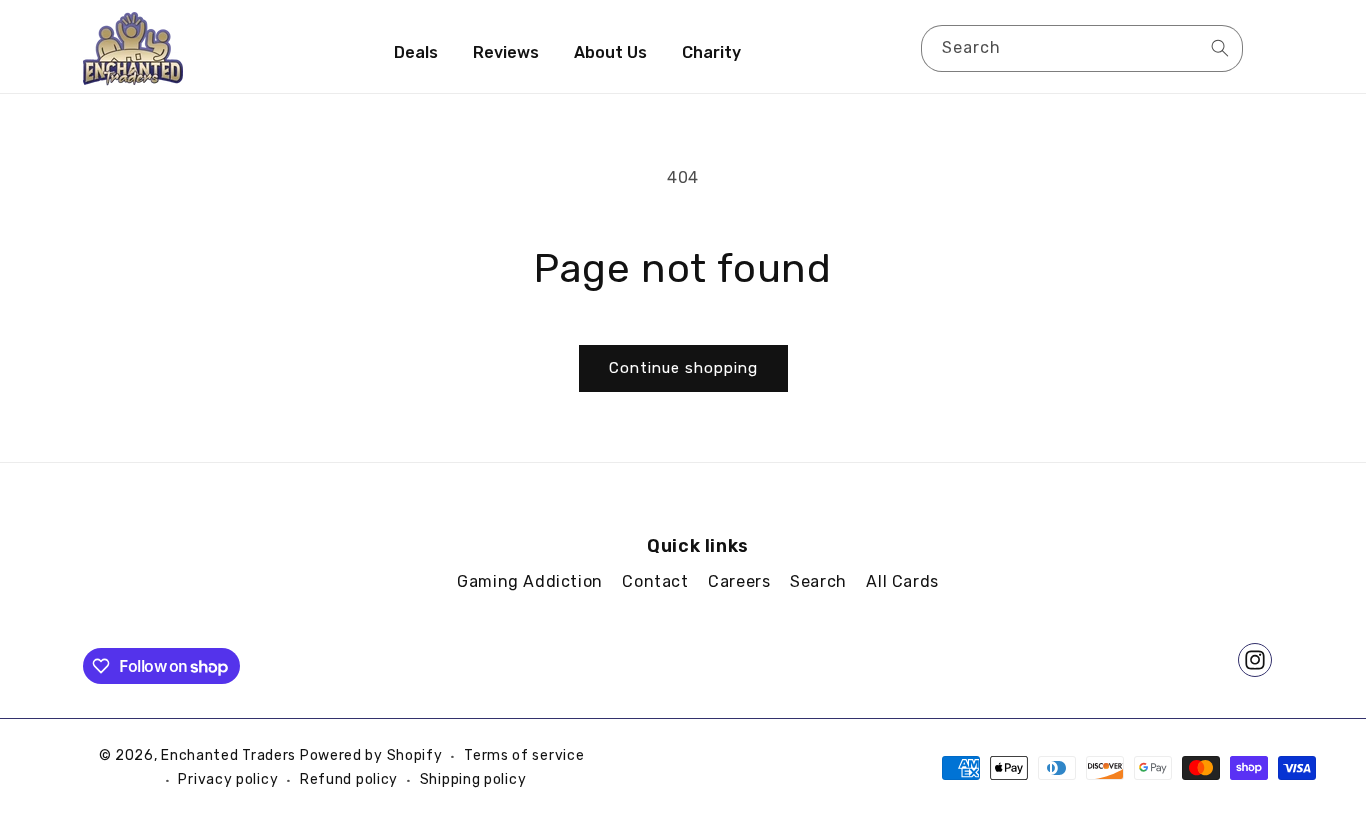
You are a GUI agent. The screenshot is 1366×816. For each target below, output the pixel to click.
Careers (739, 581)
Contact (655, 581)
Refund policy (349, 779)
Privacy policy (228, 779)
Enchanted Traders (228, 755)
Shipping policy (473, 779)
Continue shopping (683, 368)
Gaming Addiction (530, 581)
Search (818, 581)
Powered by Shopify (371, 755)
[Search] (1220, 48)
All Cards (902, 581)
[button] (1265, 47)
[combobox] (1082, 48)
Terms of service (524, 755)
